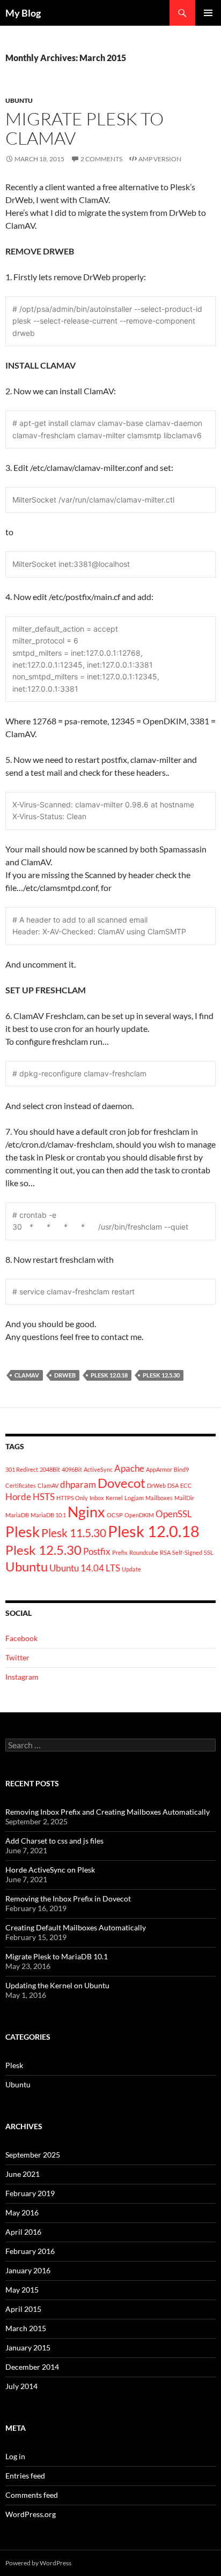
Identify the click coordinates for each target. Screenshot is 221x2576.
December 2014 (32, 2367)
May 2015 (22, 2290)
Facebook (21, 1638)
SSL (209, 1552)
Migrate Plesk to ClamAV (84, 128)
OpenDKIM (139, 1515)
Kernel (114, 1498)
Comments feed (32, 2495)
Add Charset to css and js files (54, 1841)
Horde (18, 1497)
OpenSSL (174, 1514)
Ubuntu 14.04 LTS (85, 1568)
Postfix (97, 1551)
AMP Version (160, 159)
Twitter (17, 1657)
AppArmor (159, 1469)
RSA (165, 1552)
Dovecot (121, 1483)
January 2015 (28, 2347)
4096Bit (72, 1469)
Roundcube (144, 1552)
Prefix (120, 1552)
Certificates (21, 1485)
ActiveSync (98, 1469)
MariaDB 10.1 (48, 1515)
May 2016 (22, 2212)
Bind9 (181, 1469)
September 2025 (33, 2155)
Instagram (22, 1677)
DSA (173, 1485)
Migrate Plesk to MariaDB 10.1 (57, 1956)
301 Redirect (22, 1469)
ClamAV (27, 1375)
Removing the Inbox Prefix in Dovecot (68, 1899)
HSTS (44, 1497)
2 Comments (101, 159)
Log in (15, 2456)
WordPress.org (31, 2514)
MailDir (184, 1498)
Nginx (86, 1512)
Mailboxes (159, 1498)
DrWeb (65, 1375)
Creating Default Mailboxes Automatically (76, 1927)
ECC (186, 1485)
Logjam (134, 1498)
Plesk (23, 1532)
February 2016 (30, 2251)
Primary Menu (208, 13)
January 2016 (28, 2270)
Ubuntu (19, 100)
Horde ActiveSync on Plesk (50, 1870)
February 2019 (30, 2193)
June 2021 (23, 2174)
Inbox (97, 1498)
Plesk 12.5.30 (161, 1375)
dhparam (78, 1484)
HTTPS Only (72, 1498)
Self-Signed (187, 1552)
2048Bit (50, 1469)
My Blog (23, 13)
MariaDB (17, 1515)
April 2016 (23, 2232)
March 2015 (26, 2328)
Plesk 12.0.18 (109, 1375)
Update (131, 1569)
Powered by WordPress (38, 2563)
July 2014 (21, 2386)
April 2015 (23, 2309)
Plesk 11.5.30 (74, 1533)
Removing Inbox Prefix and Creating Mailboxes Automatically (108, 1812)
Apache (129, 1468)
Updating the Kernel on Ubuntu (57, 1985)
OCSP (115, 1515)
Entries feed (25, 2476)
